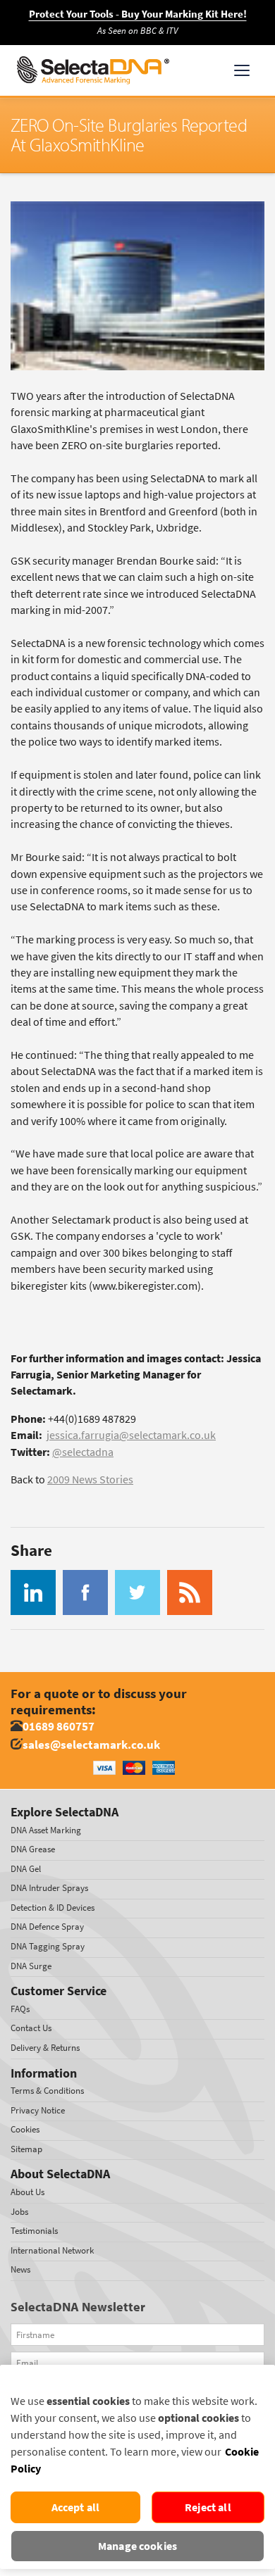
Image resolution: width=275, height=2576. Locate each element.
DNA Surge (31, 1966)
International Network (52, 2250)
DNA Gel (26, 1869)
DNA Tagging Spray (48, 1946)
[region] (137, 2467)
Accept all (76, 2507)
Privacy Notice (38, 2110)
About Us (28, 2192)
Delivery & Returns (45, 2048)
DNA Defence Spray (47, 1927)
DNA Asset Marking (46, 1830)
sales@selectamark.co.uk (91, 1745)
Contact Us (31, 2028)
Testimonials (34, 2231)
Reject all (208, 2507)
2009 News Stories (90, 1479)
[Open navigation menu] (242, 70)
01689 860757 (59, 1727)
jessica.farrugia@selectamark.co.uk (131, 1435)
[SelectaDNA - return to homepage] (93, 70)
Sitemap (26, 2149)
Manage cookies (137, 2546)
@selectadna (83, 1452)
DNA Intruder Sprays (49, 1888)
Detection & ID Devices (53, 1908)
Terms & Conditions (47, 2091)
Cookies (25, 2129)
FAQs (20, 2009)
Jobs (19, 2212)
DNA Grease (33, 1849)
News (20, 2269)
